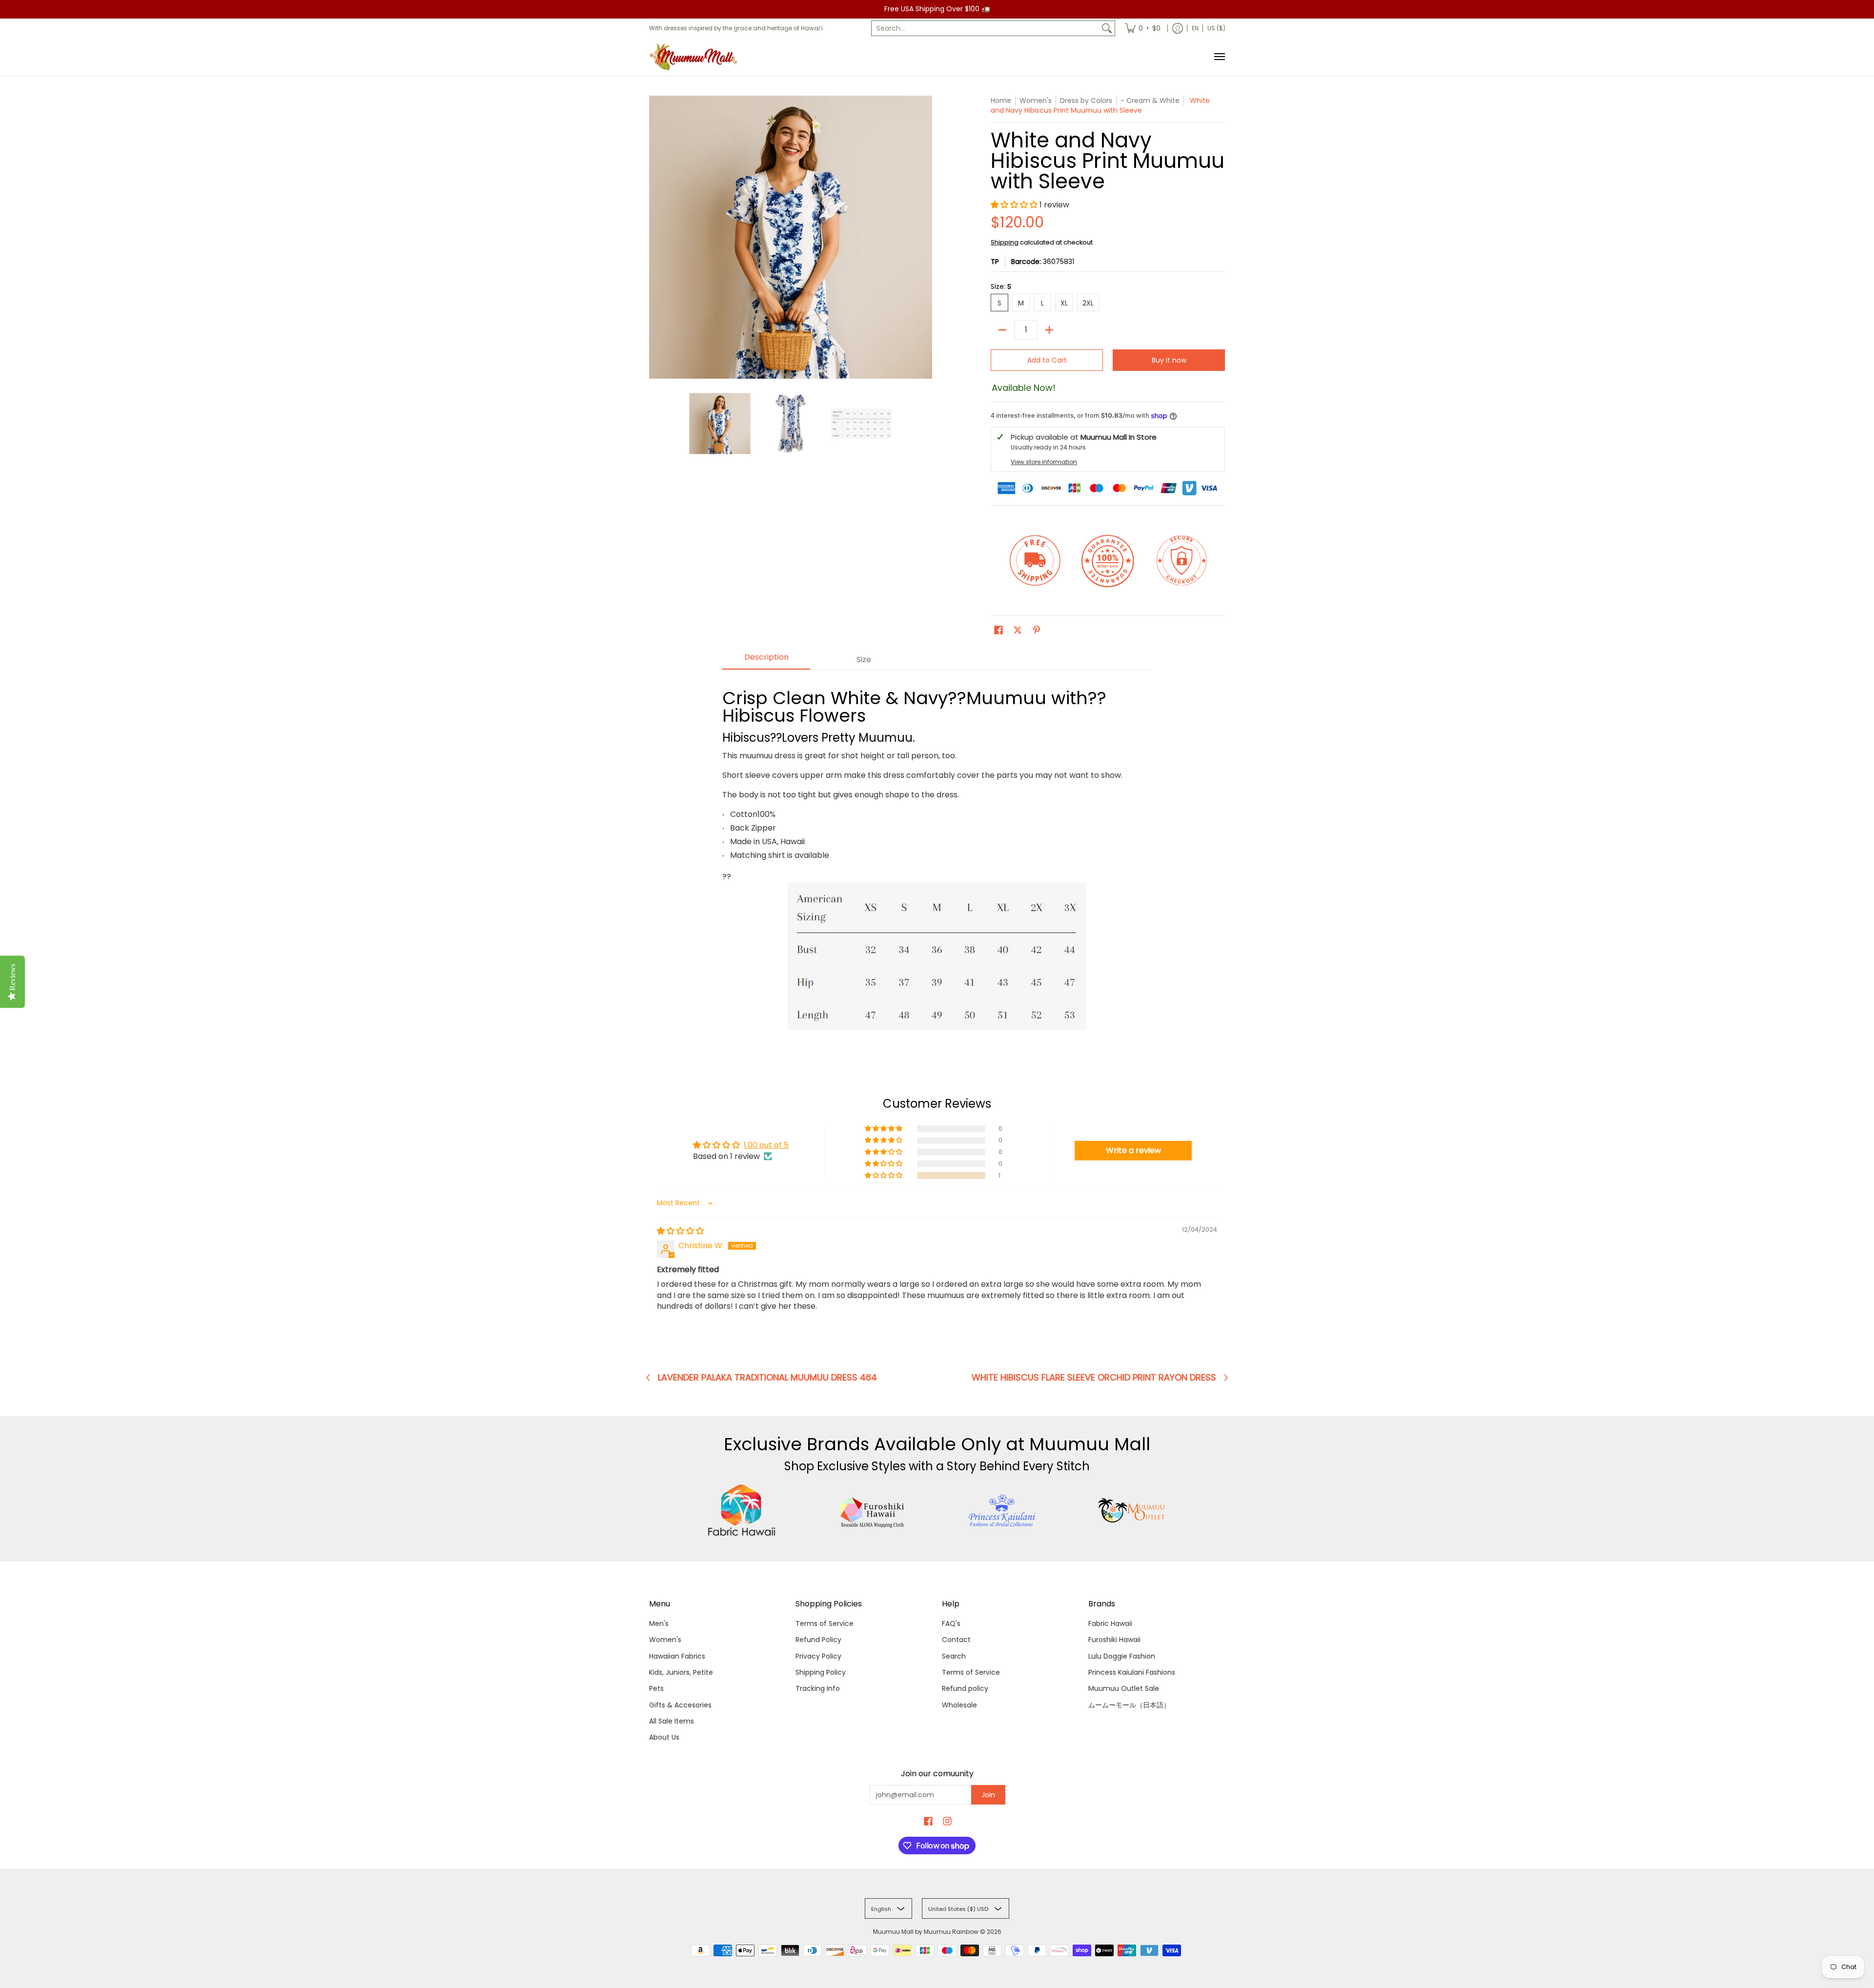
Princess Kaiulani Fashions (1132, 1672)
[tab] (766, 660)
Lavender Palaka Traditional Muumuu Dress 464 (767, 1378)
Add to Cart (1047, 360)
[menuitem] (1143, 28)
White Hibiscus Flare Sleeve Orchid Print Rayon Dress (1094, 1378)
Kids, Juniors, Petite (681, 1672)
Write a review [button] (1133, 1150)
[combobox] (985, 28)
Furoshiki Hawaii (1114, 1640)
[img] (680, 1231)
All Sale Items (672, 1721)
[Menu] (1219, 57)
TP (995, 262)
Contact (956, 1640)
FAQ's (951, 1623)
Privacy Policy (818, 1656)
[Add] (1049, 330)
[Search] (1107, 28)
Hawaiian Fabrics (677, 1656)
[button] (1015, 205)
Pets (656, 1688)
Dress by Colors (1086, 101)
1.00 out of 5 (766, 1145)
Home (1001, 101)
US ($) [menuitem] (1216, 28)
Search (954, 1656)
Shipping (1005, 242)
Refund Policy (818, 1640)
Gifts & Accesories (680, 1705)
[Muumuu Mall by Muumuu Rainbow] (695, 57)
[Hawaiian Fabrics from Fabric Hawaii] (742, 1510)
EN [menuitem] (1195, 28)
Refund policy (965, 1688)
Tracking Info (818, 1688)
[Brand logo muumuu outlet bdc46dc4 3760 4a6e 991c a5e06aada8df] (1132, 1510)
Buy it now (1169, 360)
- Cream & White (1150, 101)
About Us (664, 1737)
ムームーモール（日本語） (1129, 1705)
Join (988, 1795)
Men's (659, 1623)
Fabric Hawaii (1110, 1623)
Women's (665, 1640)
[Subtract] (1002, 330)
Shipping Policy (821, 1672)
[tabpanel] (937, 857)
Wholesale (959, 1705)
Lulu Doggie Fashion (1122, 1656)
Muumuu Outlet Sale (1124, 1688)
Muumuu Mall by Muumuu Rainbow (926, 1932)
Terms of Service (825, 1623)
